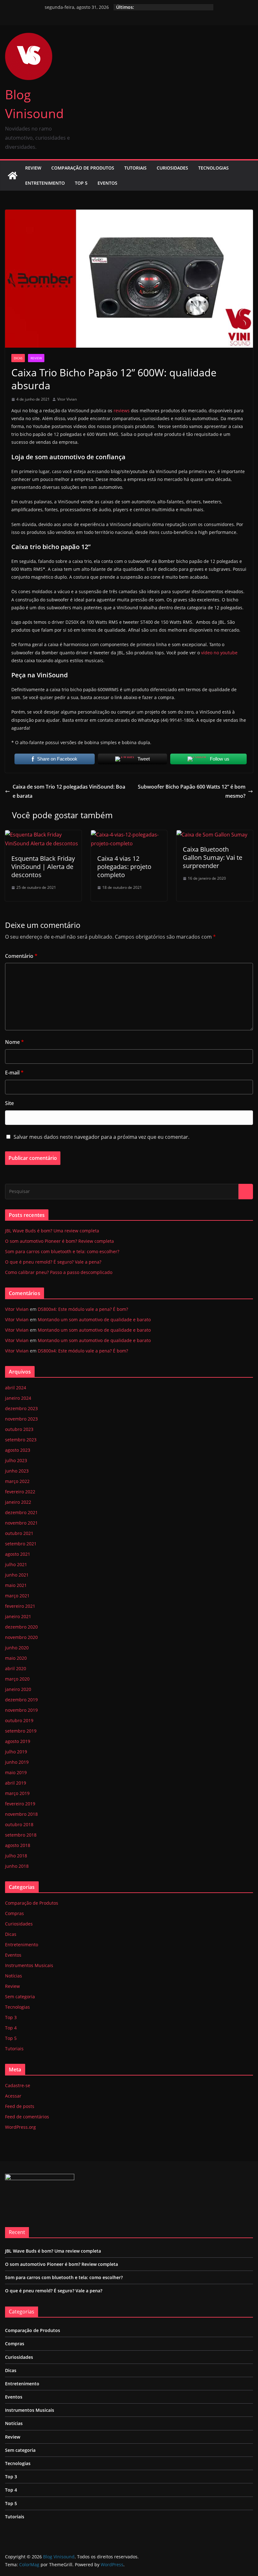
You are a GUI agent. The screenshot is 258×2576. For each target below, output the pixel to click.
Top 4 (11, 2028)
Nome (14, 1042)
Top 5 (81, 183)
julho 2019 (16, 1752)
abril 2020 (16, 1668)
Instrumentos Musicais (29, 1965)
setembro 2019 (21, 1731)
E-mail (14, 1073)
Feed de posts (20, 2106)
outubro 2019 (19, 1720)
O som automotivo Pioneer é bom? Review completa (59, 1241)
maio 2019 (16, 1772)
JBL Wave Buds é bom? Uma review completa (52, 1231)
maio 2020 (16, 1658)
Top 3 (11, 2017)
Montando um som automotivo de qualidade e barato (94, 1320)
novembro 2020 (21, 1637)
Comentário (21, 956)
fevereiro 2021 (20, 1606)
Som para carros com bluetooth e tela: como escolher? (62, 1251)
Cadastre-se (18, 2085)
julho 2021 (16, 1564)
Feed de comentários (27, 2117)
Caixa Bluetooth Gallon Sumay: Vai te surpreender (213, 857)
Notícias (14, 1976)
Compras (14, 1913)
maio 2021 (16, 1585)
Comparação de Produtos (83, 168)
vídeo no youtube (219, 653)
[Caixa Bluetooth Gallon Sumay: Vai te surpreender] (212, 835)
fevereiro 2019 (20, 1804)
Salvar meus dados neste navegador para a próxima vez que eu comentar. (101, 1137)
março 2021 (17, 1596)
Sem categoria (20, 1997)
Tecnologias (213, 168)
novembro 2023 (21, 1419)
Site (9, 1103)
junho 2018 (17, 1866)
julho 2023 (16, 1460)
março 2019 (17, 1793)
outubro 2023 (19, 1429)
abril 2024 (16, 1388)
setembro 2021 (21, 1544)
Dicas (18, 358)
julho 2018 (16, 1856)
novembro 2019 (21, 1710)
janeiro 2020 (18, 1689)
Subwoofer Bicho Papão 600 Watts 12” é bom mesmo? (192, 791)
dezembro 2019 (21, 1700)
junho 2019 (17, 1762)
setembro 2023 (21, 1440)
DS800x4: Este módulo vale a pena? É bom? (83, 1309)
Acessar (13, 2096)
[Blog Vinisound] (13, 176)
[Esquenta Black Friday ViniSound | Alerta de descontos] (43, 835)
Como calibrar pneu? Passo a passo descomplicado (59, 1272)
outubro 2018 (19, 1824)
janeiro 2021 (18, 1616)
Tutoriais (135, 168)
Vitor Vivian (67, 399)
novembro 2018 (21, 1814)
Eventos (107, 183)
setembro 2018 (21, 1835)
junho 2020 (17, 1648)
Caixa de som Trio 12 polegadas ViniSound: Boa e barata (69, 791)
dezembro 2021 (21, 1512)
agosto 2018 (18, 1845)
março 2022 (17, 1481)
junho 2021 (17, 1575)
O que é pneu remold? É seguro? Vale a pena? (53, 1262)
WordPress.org (20, 2127)
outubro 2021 (19, 1533)
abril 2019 (16, 1783)
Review (33, 168)
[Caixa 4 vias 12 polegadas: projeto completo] (129, 835)
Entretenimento (45, 183)
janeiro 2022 (18, 1502)
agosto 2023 (18, 1450)
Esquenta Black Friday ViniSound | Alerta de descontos (43, 867)
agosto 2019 (18, 1741)
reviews (122, 411)
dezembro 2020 (21, 1627)
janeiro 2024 (18, 1398)
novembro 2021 (21, 1523)
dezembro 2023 (21, 1408)
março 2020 (17, 1679)
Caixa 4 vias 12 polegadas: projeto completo (124, 867)
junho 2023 (17, 1471)
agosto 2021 (18, 1554)
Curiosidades (172, 168)
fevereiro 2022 (20, 1492)
